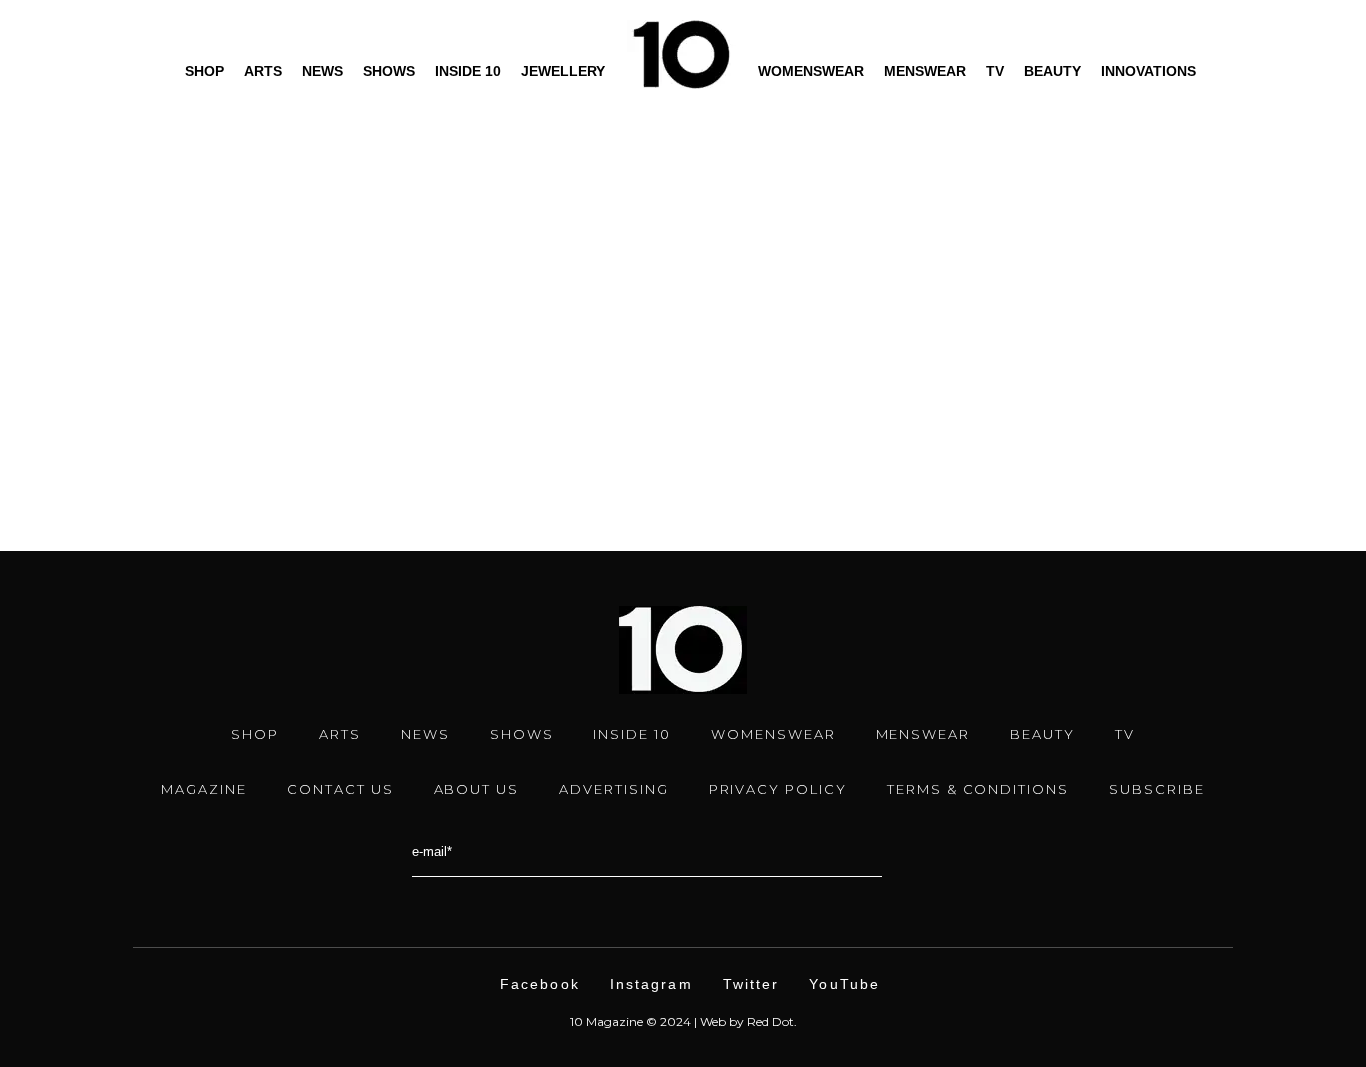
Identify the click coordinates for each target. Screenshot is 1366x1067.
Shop (204, 71)
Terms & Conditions (978, 789)
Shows (389, 71)
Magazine (204, 789)
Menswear (925, 71)
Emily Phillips (161, 428)
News (322, 71)
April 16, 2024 (134, 338)
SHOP (255, 734)
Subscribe (1157, 789)
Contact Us (340, 789)
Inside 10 (468, 71)
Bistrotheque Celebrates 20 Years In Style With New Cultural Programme (262, 380)
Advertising (613, 789)
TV (995, 71)
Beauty (1052, 71)
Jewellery (563, 71)
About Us (477, 789)
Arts (263, 71)
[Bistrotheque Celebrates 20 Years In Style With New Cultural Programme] (263, 167)
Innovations (1148, 71)
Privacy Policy (778, 789)
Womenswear (811, 71)
